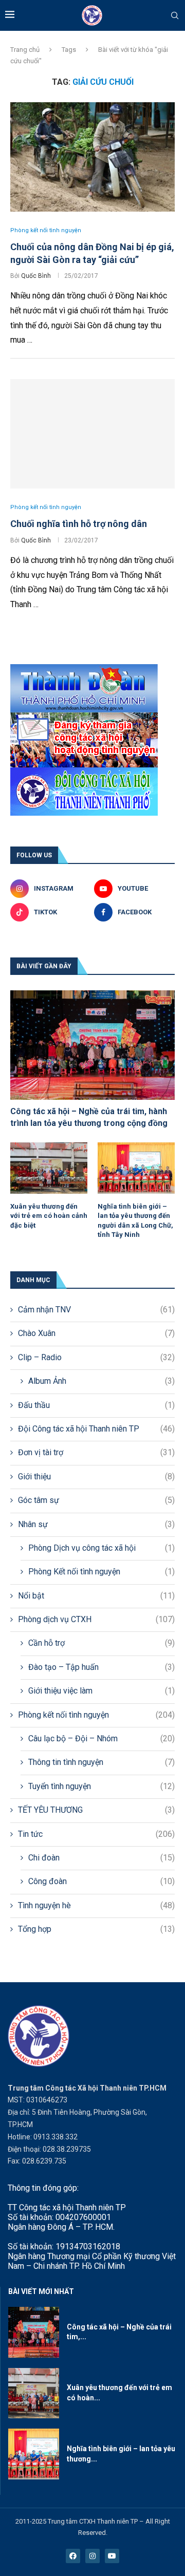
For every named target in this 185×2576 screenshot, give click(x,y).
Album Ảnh (101, 1381)
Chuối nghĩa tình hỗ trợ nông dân (79, 524)
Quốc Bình (36, 276)
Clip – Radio (96, 1357)
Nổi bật (96, 1596)
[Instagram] (92, 2556)
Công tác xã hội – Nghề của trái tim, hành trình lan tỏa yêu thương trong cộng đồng (89, 1117)
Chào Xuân (96, 1333)
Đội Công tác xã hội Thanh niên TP (96, 1429)
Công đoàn (101, 1881)
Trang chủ (25, 50)
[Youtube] (112, 2556)
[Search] (175, 16)
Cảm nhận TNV (96, 1310)
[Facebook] (73, 2556)
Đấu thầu (96, 1405)
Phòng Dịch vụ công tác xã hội (101, 1548)
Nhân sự (96, 1524)
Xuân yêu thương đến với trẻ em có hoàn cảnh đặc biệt (49, 1216)
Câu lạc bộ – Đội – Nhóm (101, 1738)
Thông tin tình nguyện (101, 1762)
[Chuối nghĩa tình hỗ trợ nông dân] (92, 434)
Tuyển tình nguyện (101, 1786)
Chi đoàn (101, 1858)
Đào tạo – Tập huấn (101, 1667)
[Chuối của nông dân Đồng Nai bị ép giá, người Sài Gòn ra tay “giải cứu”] (92, 157)
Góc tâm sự (96, 1500)
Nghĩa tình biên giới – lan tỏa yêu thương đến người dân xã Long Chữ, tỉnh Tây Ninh (135, 1220)
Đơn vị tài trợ (96, 1452)
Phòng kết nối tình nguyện (96, 1715)
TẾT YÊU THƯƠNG (96, 1810)
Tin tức (96, 1834)
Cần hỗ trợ (101, 1643)
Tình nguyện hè (96, 1905)
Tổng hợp (96, 1929)
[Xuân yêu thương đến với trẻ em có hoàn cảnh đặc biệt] (49, 1168)
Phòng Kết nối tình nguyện (101, 1572)
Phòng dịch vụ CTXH (96, 1619)
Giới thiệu (96, 1477)
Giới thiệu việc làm (101, 1691)
